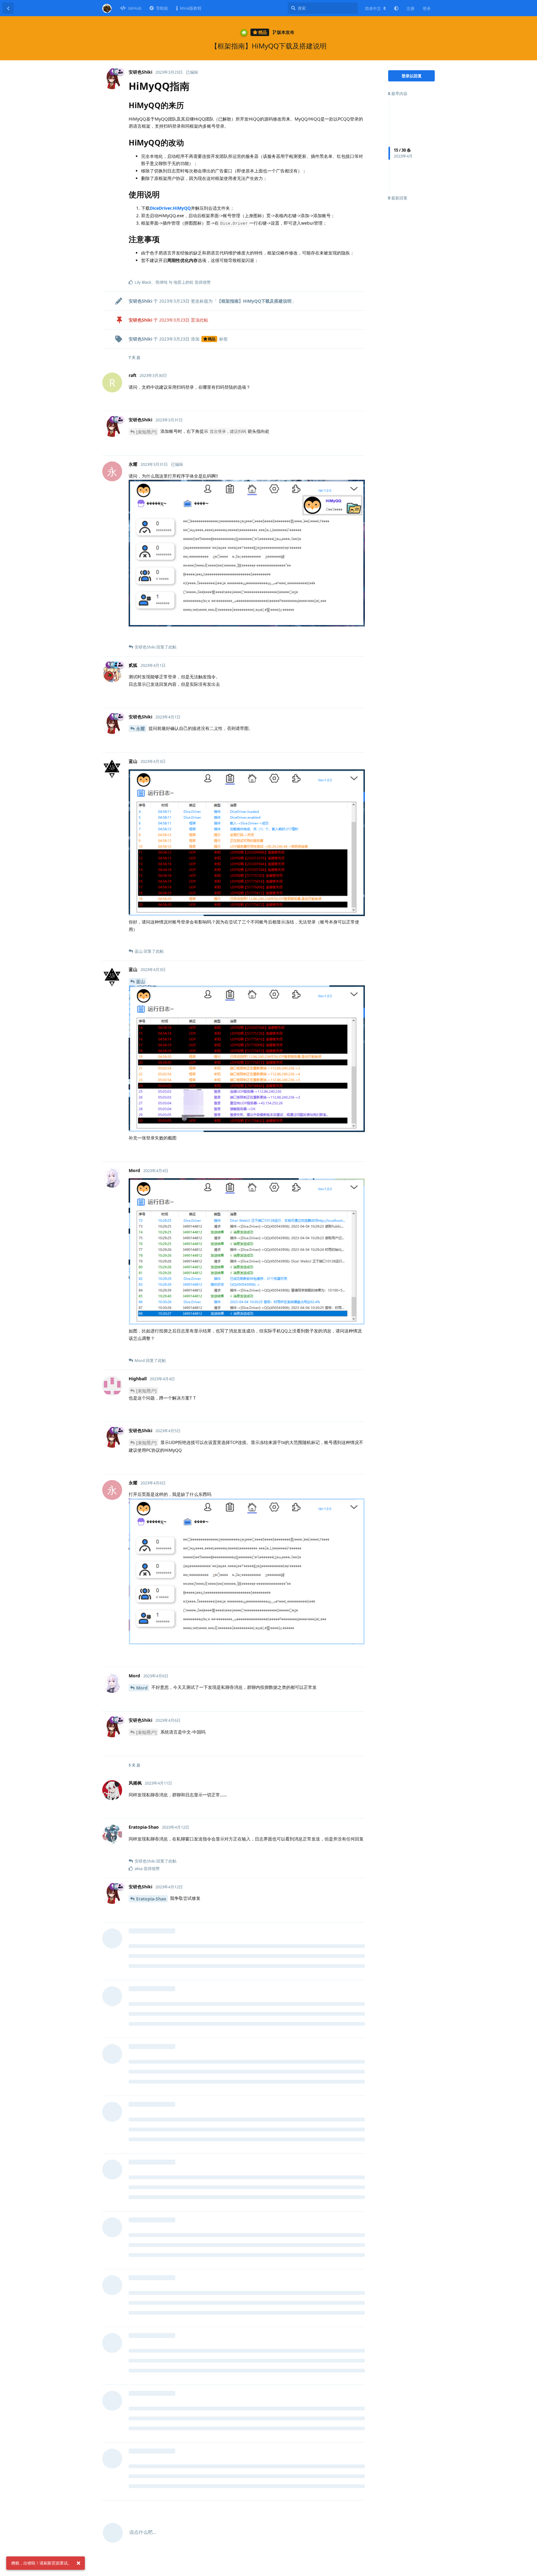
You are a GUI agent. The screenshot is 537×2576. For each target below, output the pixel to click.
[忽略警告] (78, 2563)
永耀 (140, 729)
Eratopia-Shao (151, 1899)
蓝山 (140, 981)
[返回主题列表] (8, 8)
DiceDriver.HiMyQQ (170, 208)
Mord (142, 1688)
